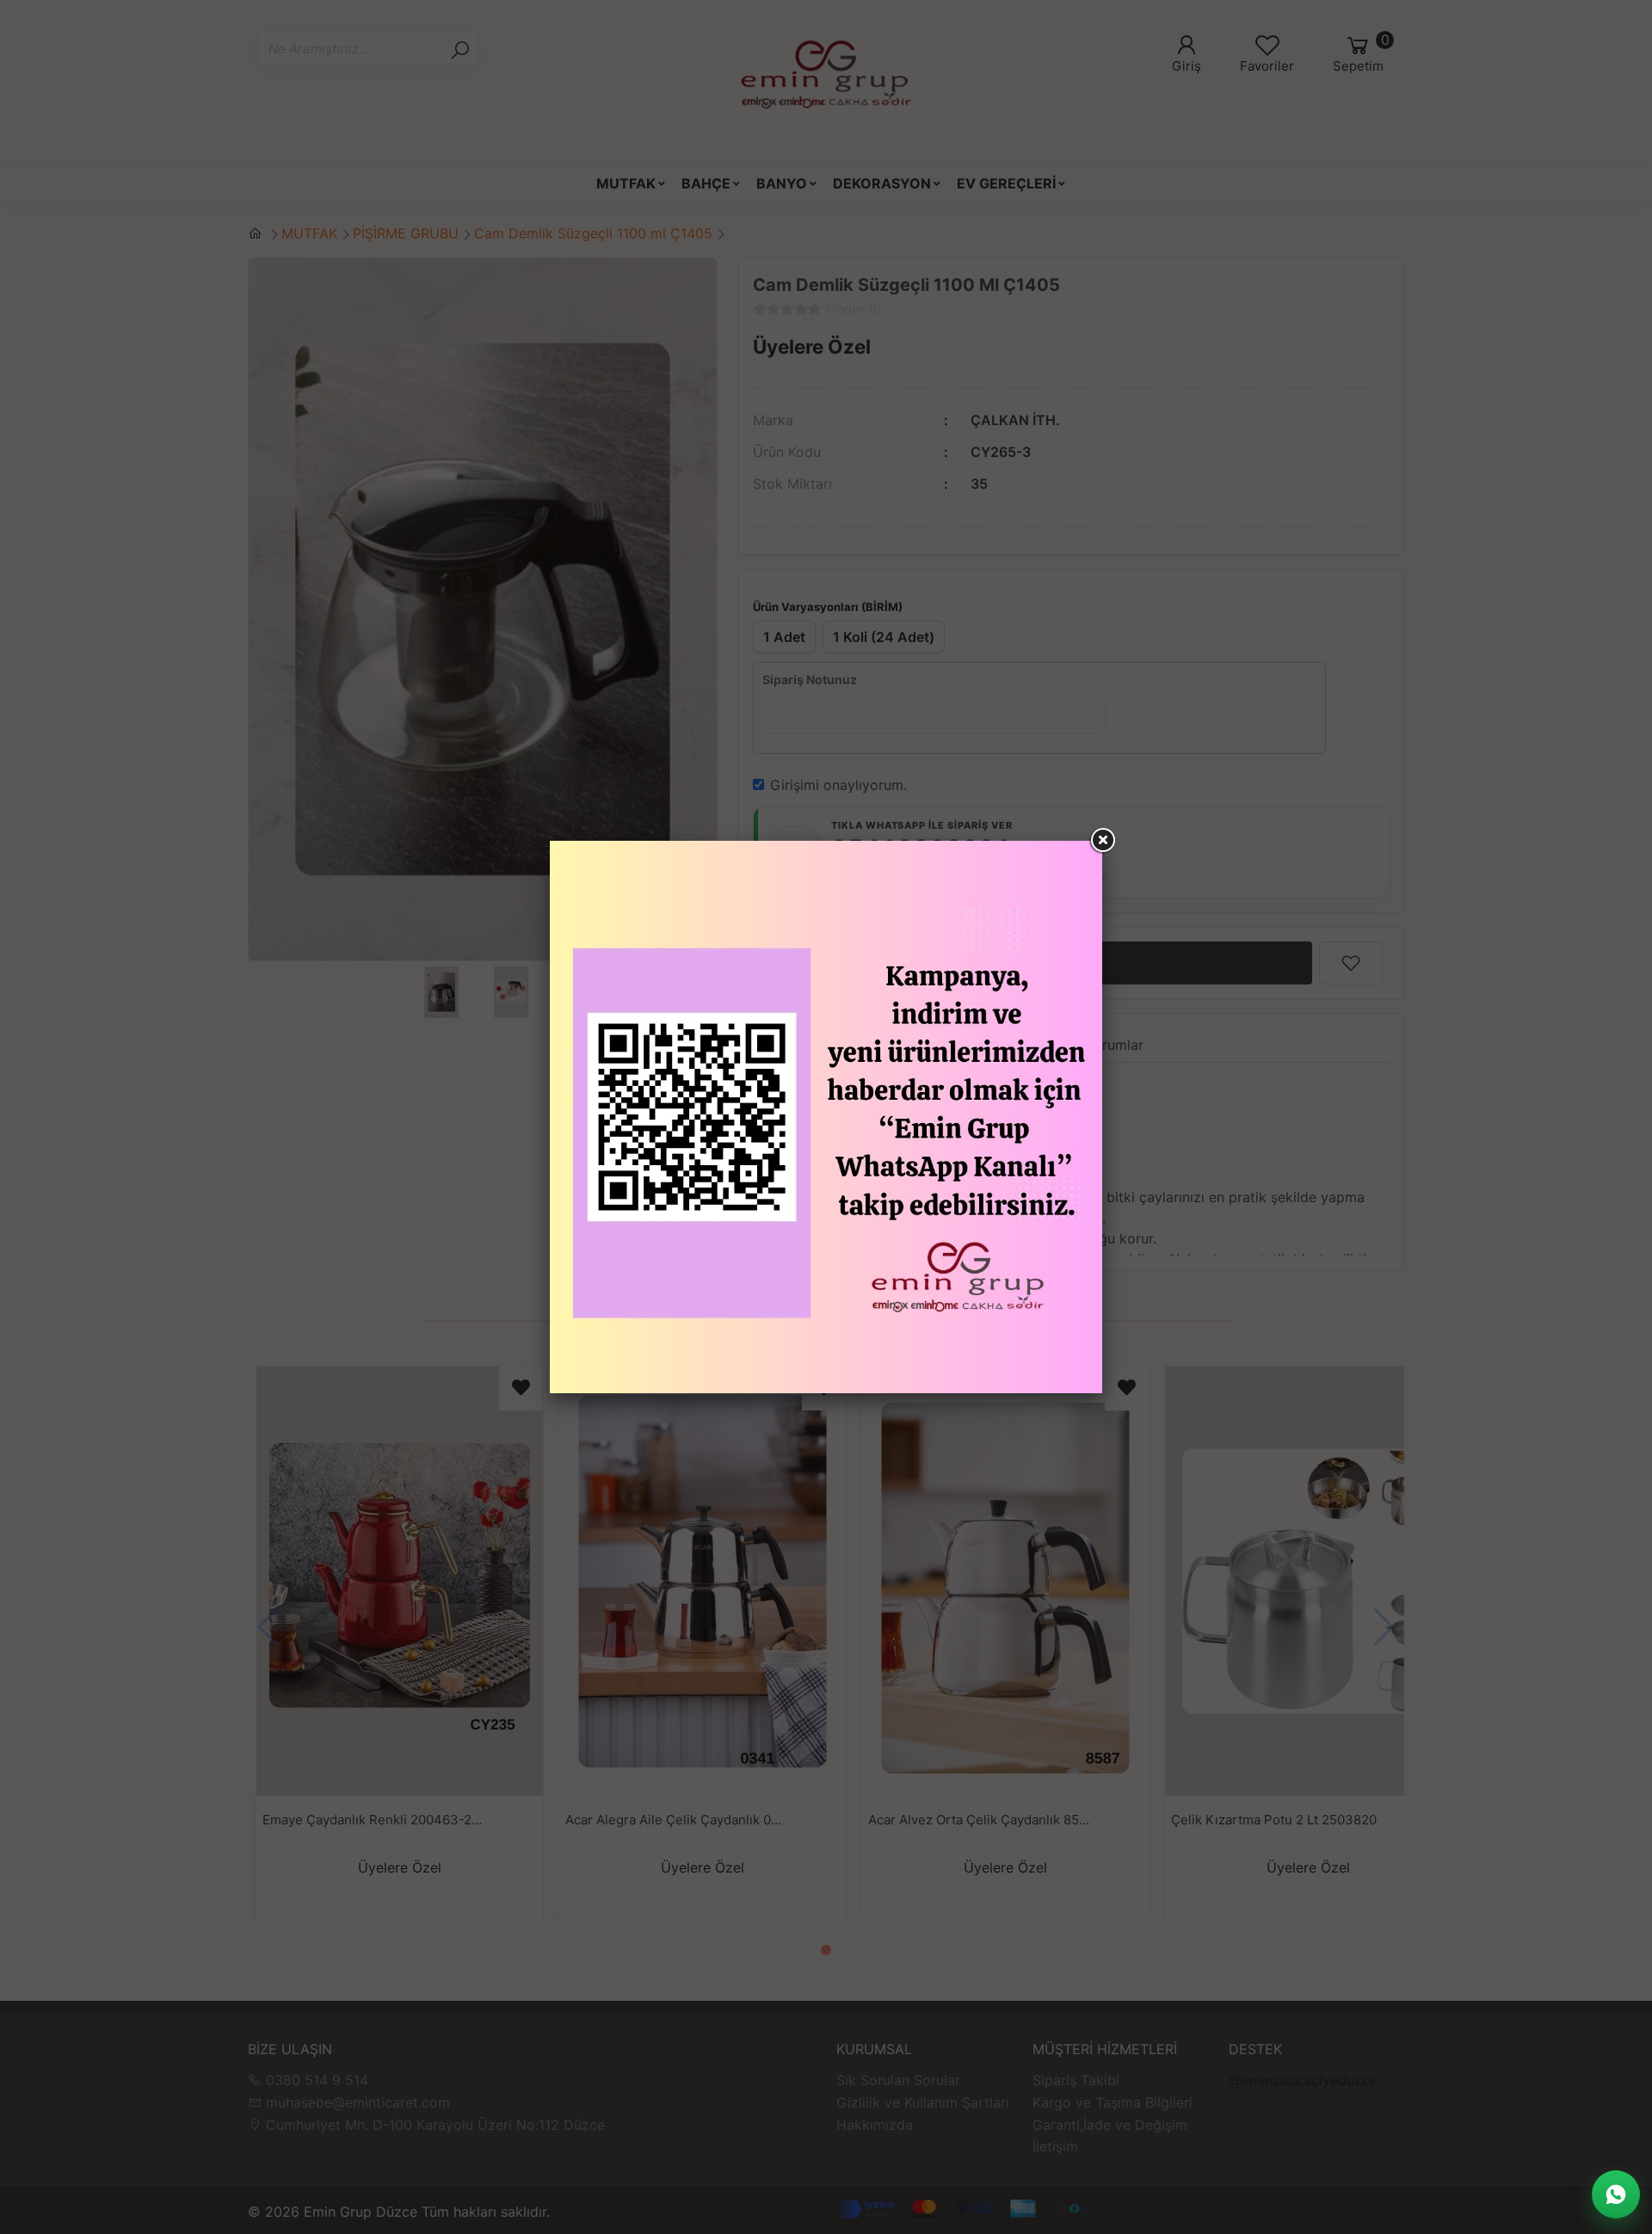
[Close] (1102, 841)
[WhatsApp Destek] (1616, 2194)
